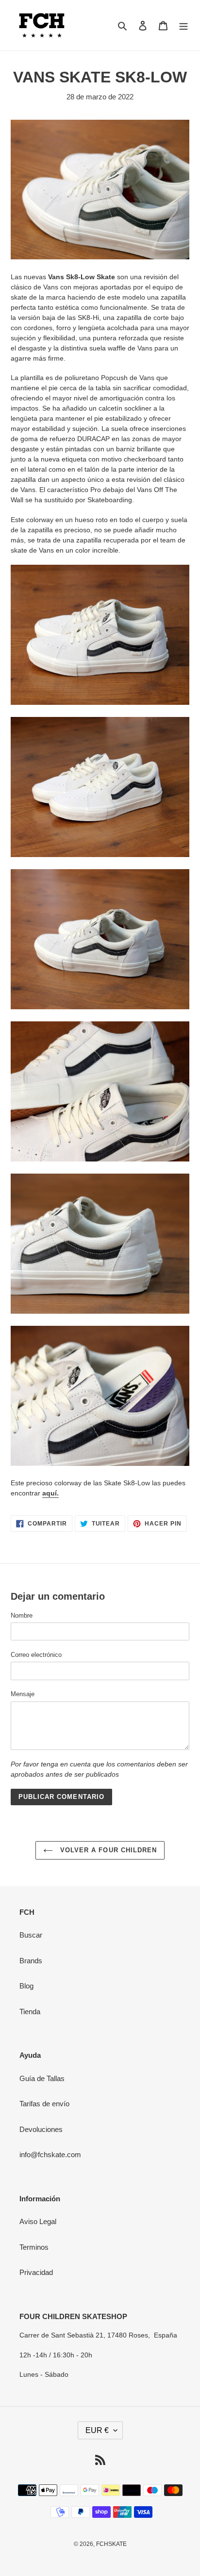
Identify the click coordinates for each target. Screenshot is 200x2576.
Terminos (34, 2247)
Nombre (22, 1615)
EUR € (97, 2430)
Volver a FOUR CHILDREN (107, 1850)
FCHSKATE (111, 2544)
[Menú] (183, 25)
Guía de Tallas (42, 2078)
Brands (31, 1961)
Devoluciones (41, 2129)
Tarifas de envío (44, 2104)
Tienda (30, 2012)
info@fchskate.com (50, 2155)
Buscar (31, 1935)
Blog (26, 1986)
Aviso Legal (38, 2221)
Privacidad (36, 2272)
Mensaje (23, 1694)
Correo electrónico (36, 1655)
